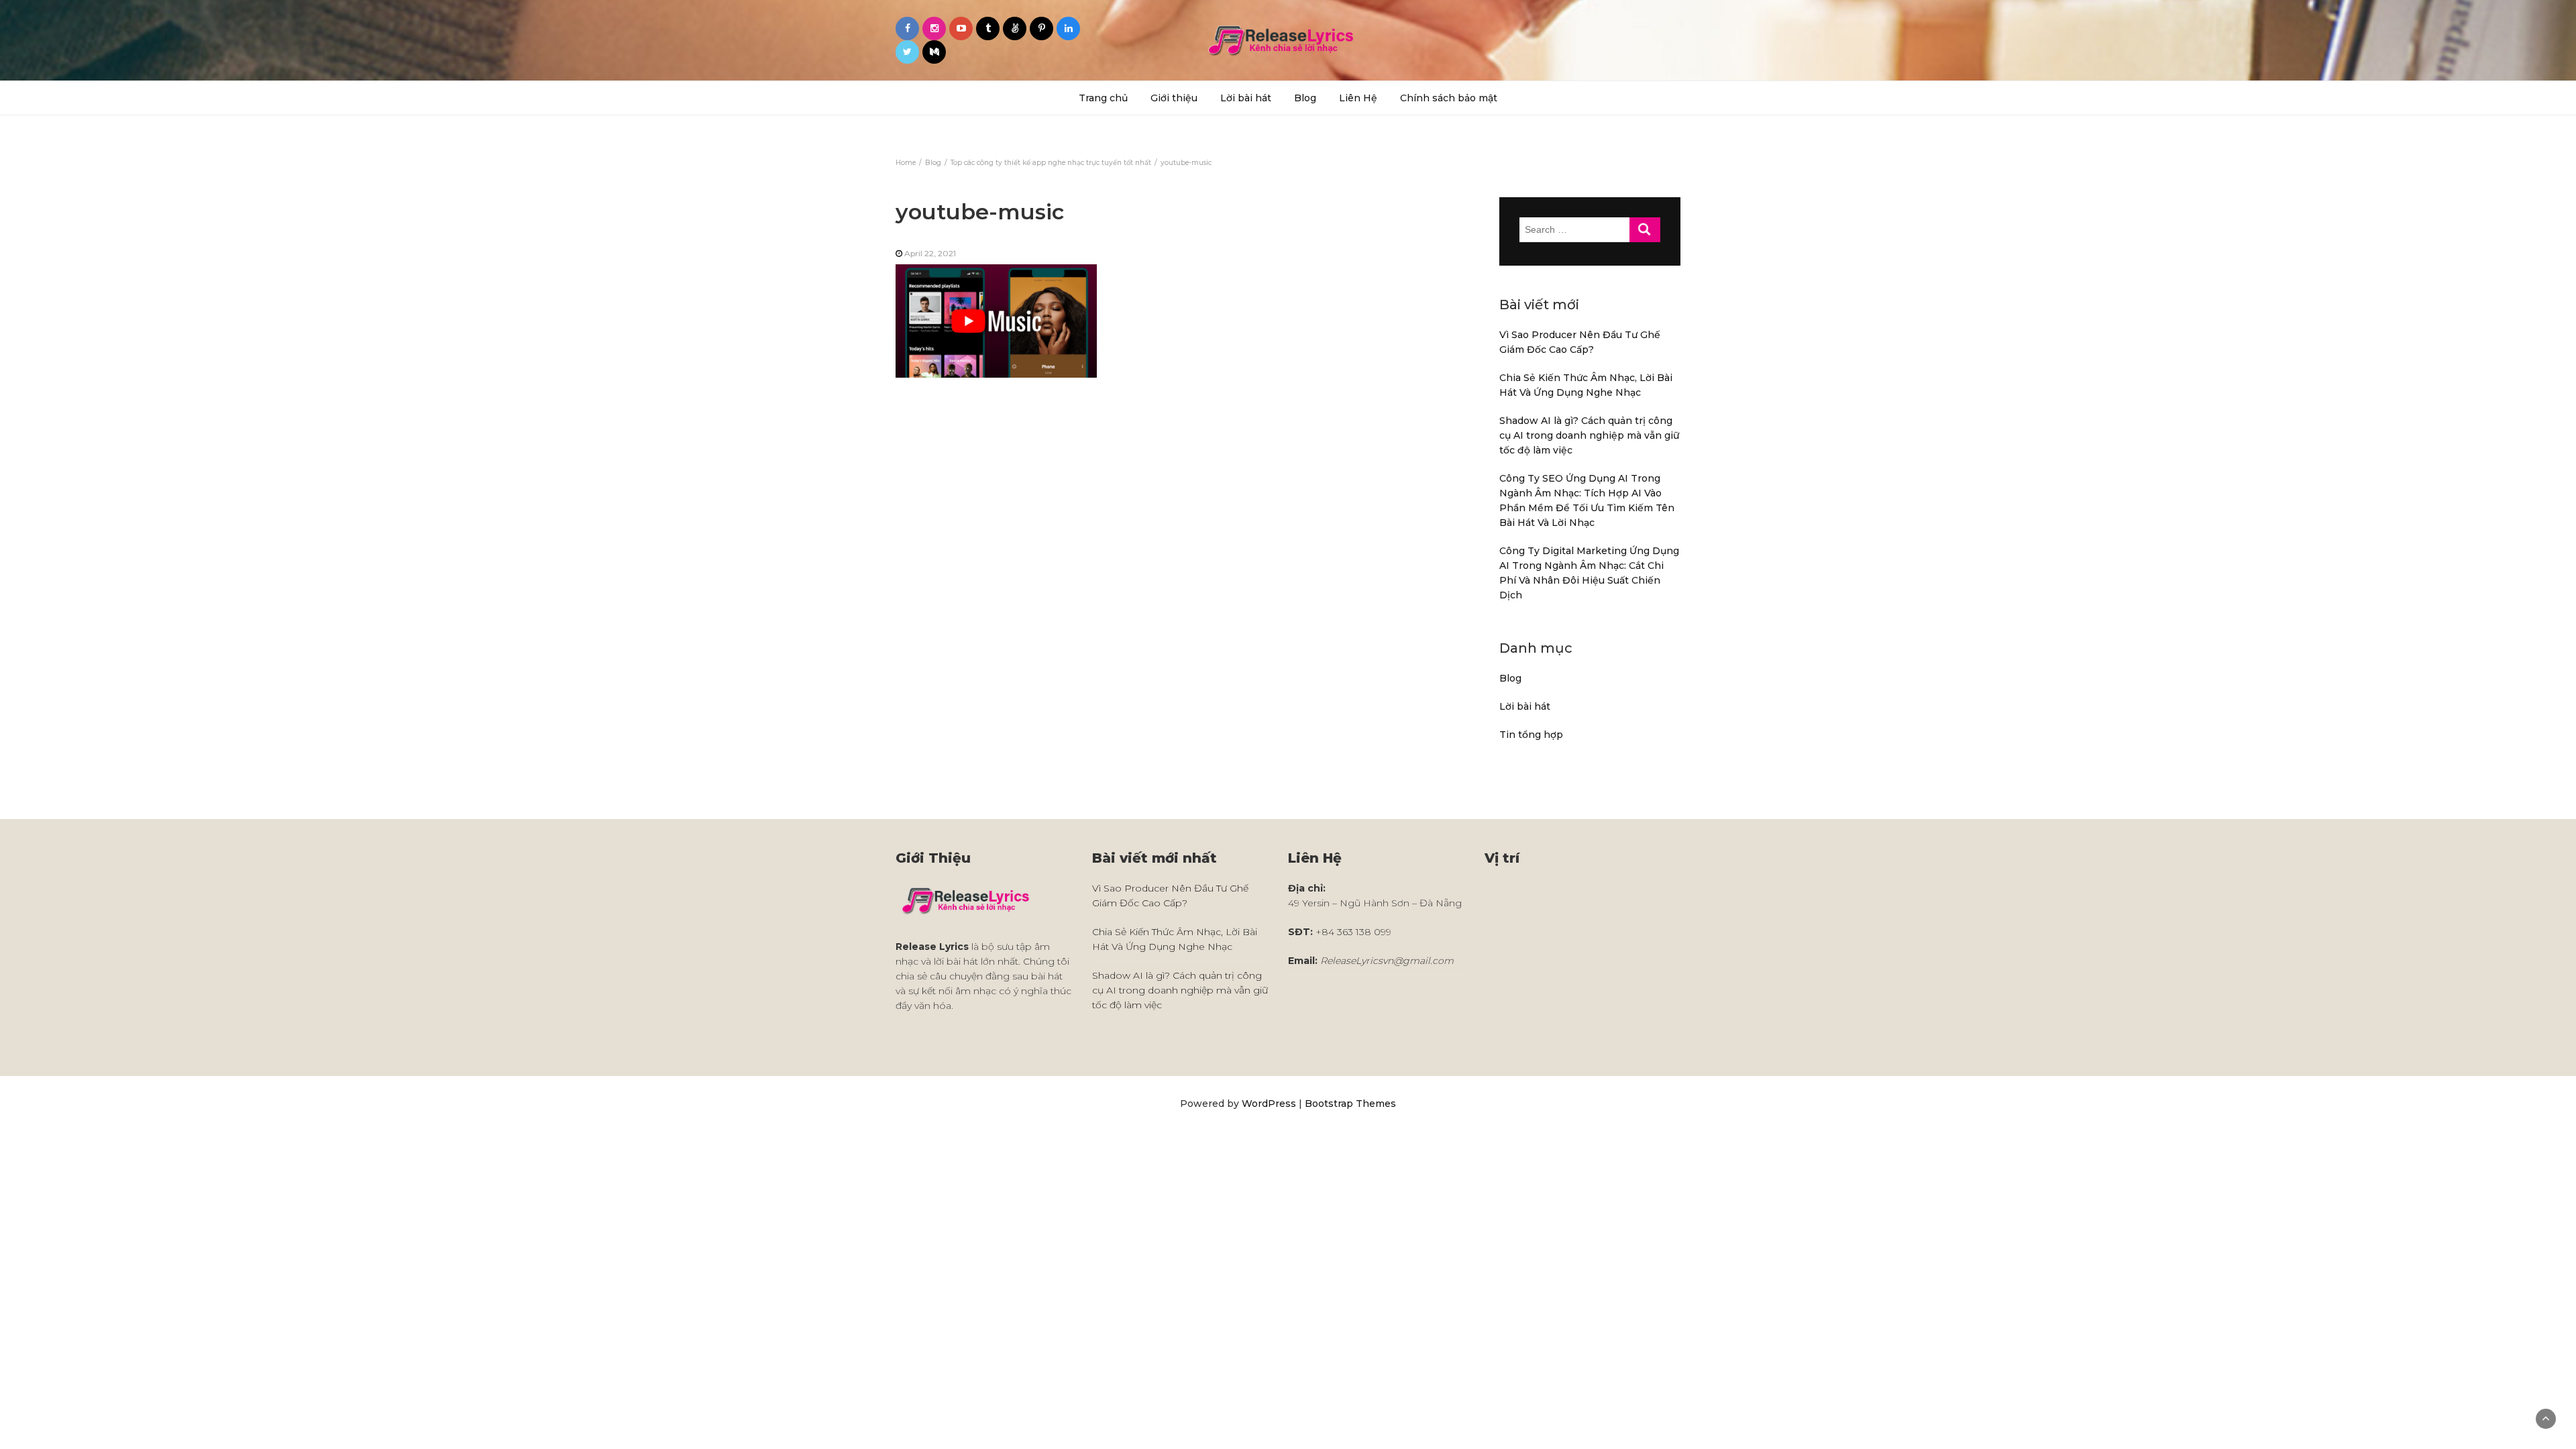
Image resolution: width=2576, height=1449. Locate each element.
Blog (1305, 98)
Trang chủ (1103, 98)
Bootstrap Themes (1350, 1104)
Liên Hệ (1358, 98)
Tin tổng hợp (1531, 735)
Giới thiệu (1174, 98)
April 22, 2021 (930, 253)
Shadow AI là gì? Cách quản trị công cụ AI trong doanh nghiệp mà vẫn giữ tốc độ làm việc (1589, 435)
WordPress (1269, 1104)
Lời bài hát (1246, 98)
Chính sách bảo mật (1449, 98)
